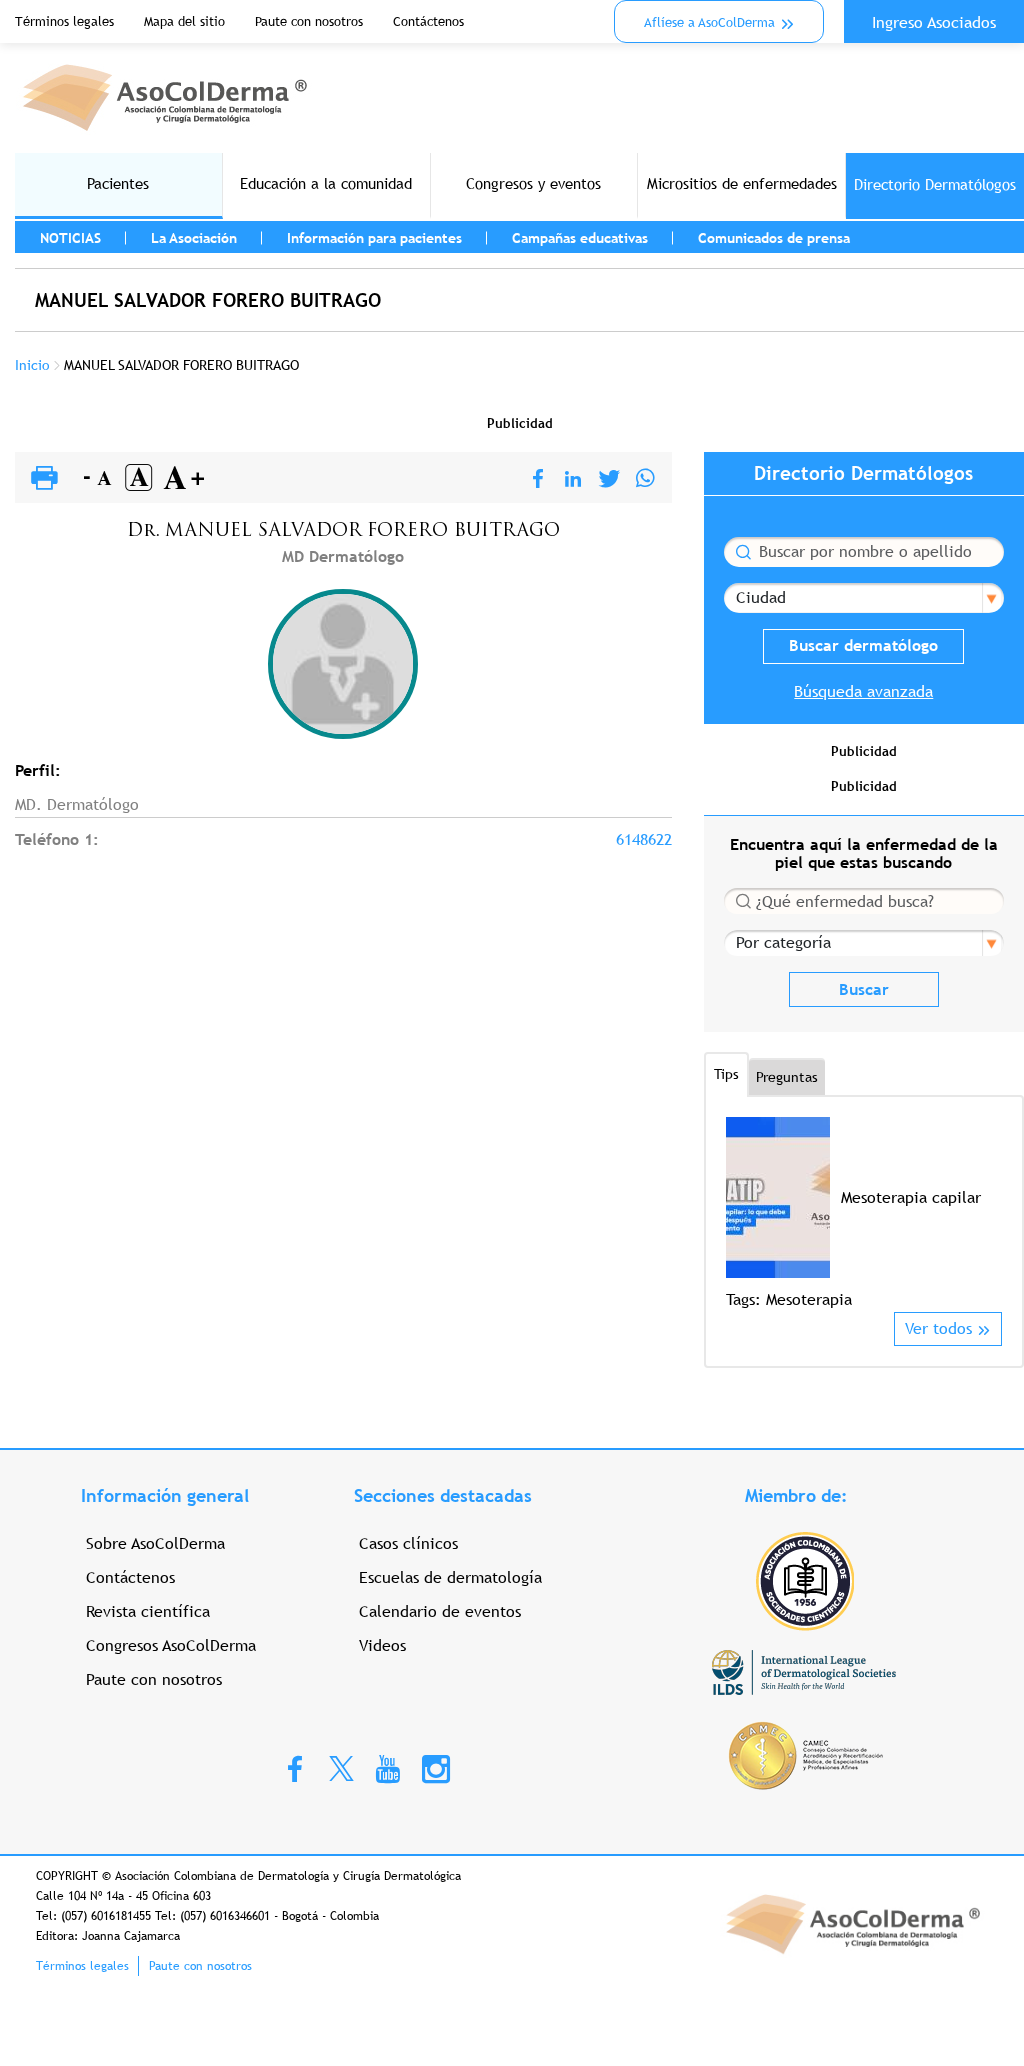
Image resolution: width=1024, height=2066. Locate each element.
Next (989, 1213)
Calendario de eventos (440, 1611)
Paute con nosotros (309, 21)
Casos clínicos (408, 1543)
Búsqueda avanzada (863, 691)
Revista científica (148, 1611)
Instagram (436, 1768)
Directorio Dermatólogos (935, 184)
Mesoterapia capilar (911, 1197)
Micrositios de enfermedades (742, 183)
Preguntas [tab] (787, 1077)
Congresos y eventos (533, 183)
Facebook (295, 1768)
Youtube (388, 1768)
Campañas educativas (580, 238)
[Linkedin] (573, 479)
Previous (738, 1213)
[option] (864, 1214)
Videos (382, 1645)
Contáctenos (428, 21)
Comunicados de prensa (774, 238)
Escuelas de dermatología (450, 1577)
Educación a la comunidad (326, 183)
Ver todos (938, 1328)
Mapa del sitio (184, 21)
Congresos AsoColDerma (171, 1645)
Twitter (341, 1767)
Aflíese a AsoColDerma (709, 22)
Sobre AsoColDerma (155, 1543)
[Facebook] (538, 479)
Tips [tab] (726, 1074)
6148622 (644, 839)
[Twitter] (609, 479)
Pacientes (118, 183)
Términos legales (64, 21)
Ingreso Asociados (934, 22)
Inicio (32, 365)
